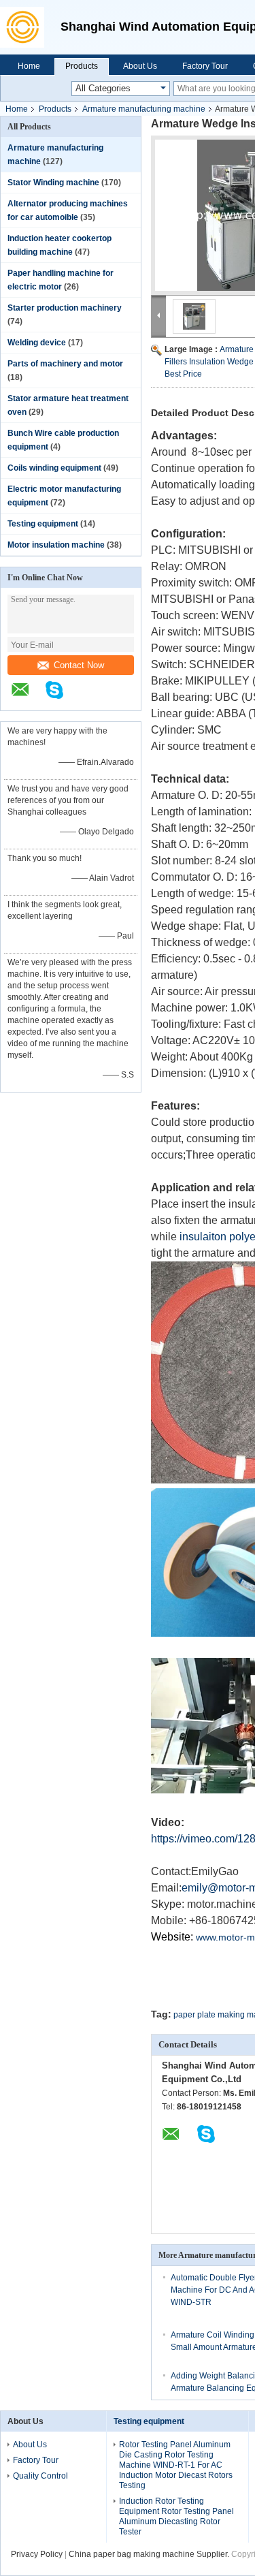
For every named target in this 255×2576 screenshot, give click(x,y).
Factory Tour (205, 66)
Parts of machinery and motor (65, 364)
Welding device (37, 343)
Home (29, 66)
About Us (140, 66)
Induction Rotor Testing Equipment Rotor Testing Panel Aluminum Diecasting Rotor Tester (176, 2516)
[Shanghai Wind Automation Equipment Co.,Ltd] (27, 27)
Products (82, 66)
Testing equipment (43, 524)
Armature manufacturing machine (144, 109)
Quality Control (40, 2476)
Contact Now (79, 665)
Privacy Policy (37, 2554)
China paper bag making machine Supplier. (150, 2554)
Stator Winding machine (53, 183)
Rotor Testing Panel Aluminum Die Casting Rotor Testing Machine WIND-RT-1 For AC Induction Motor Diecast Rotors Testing (176, 2465)
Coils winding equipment (54, 468)
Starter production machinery (65, 308)
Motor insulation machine (56, 545)
